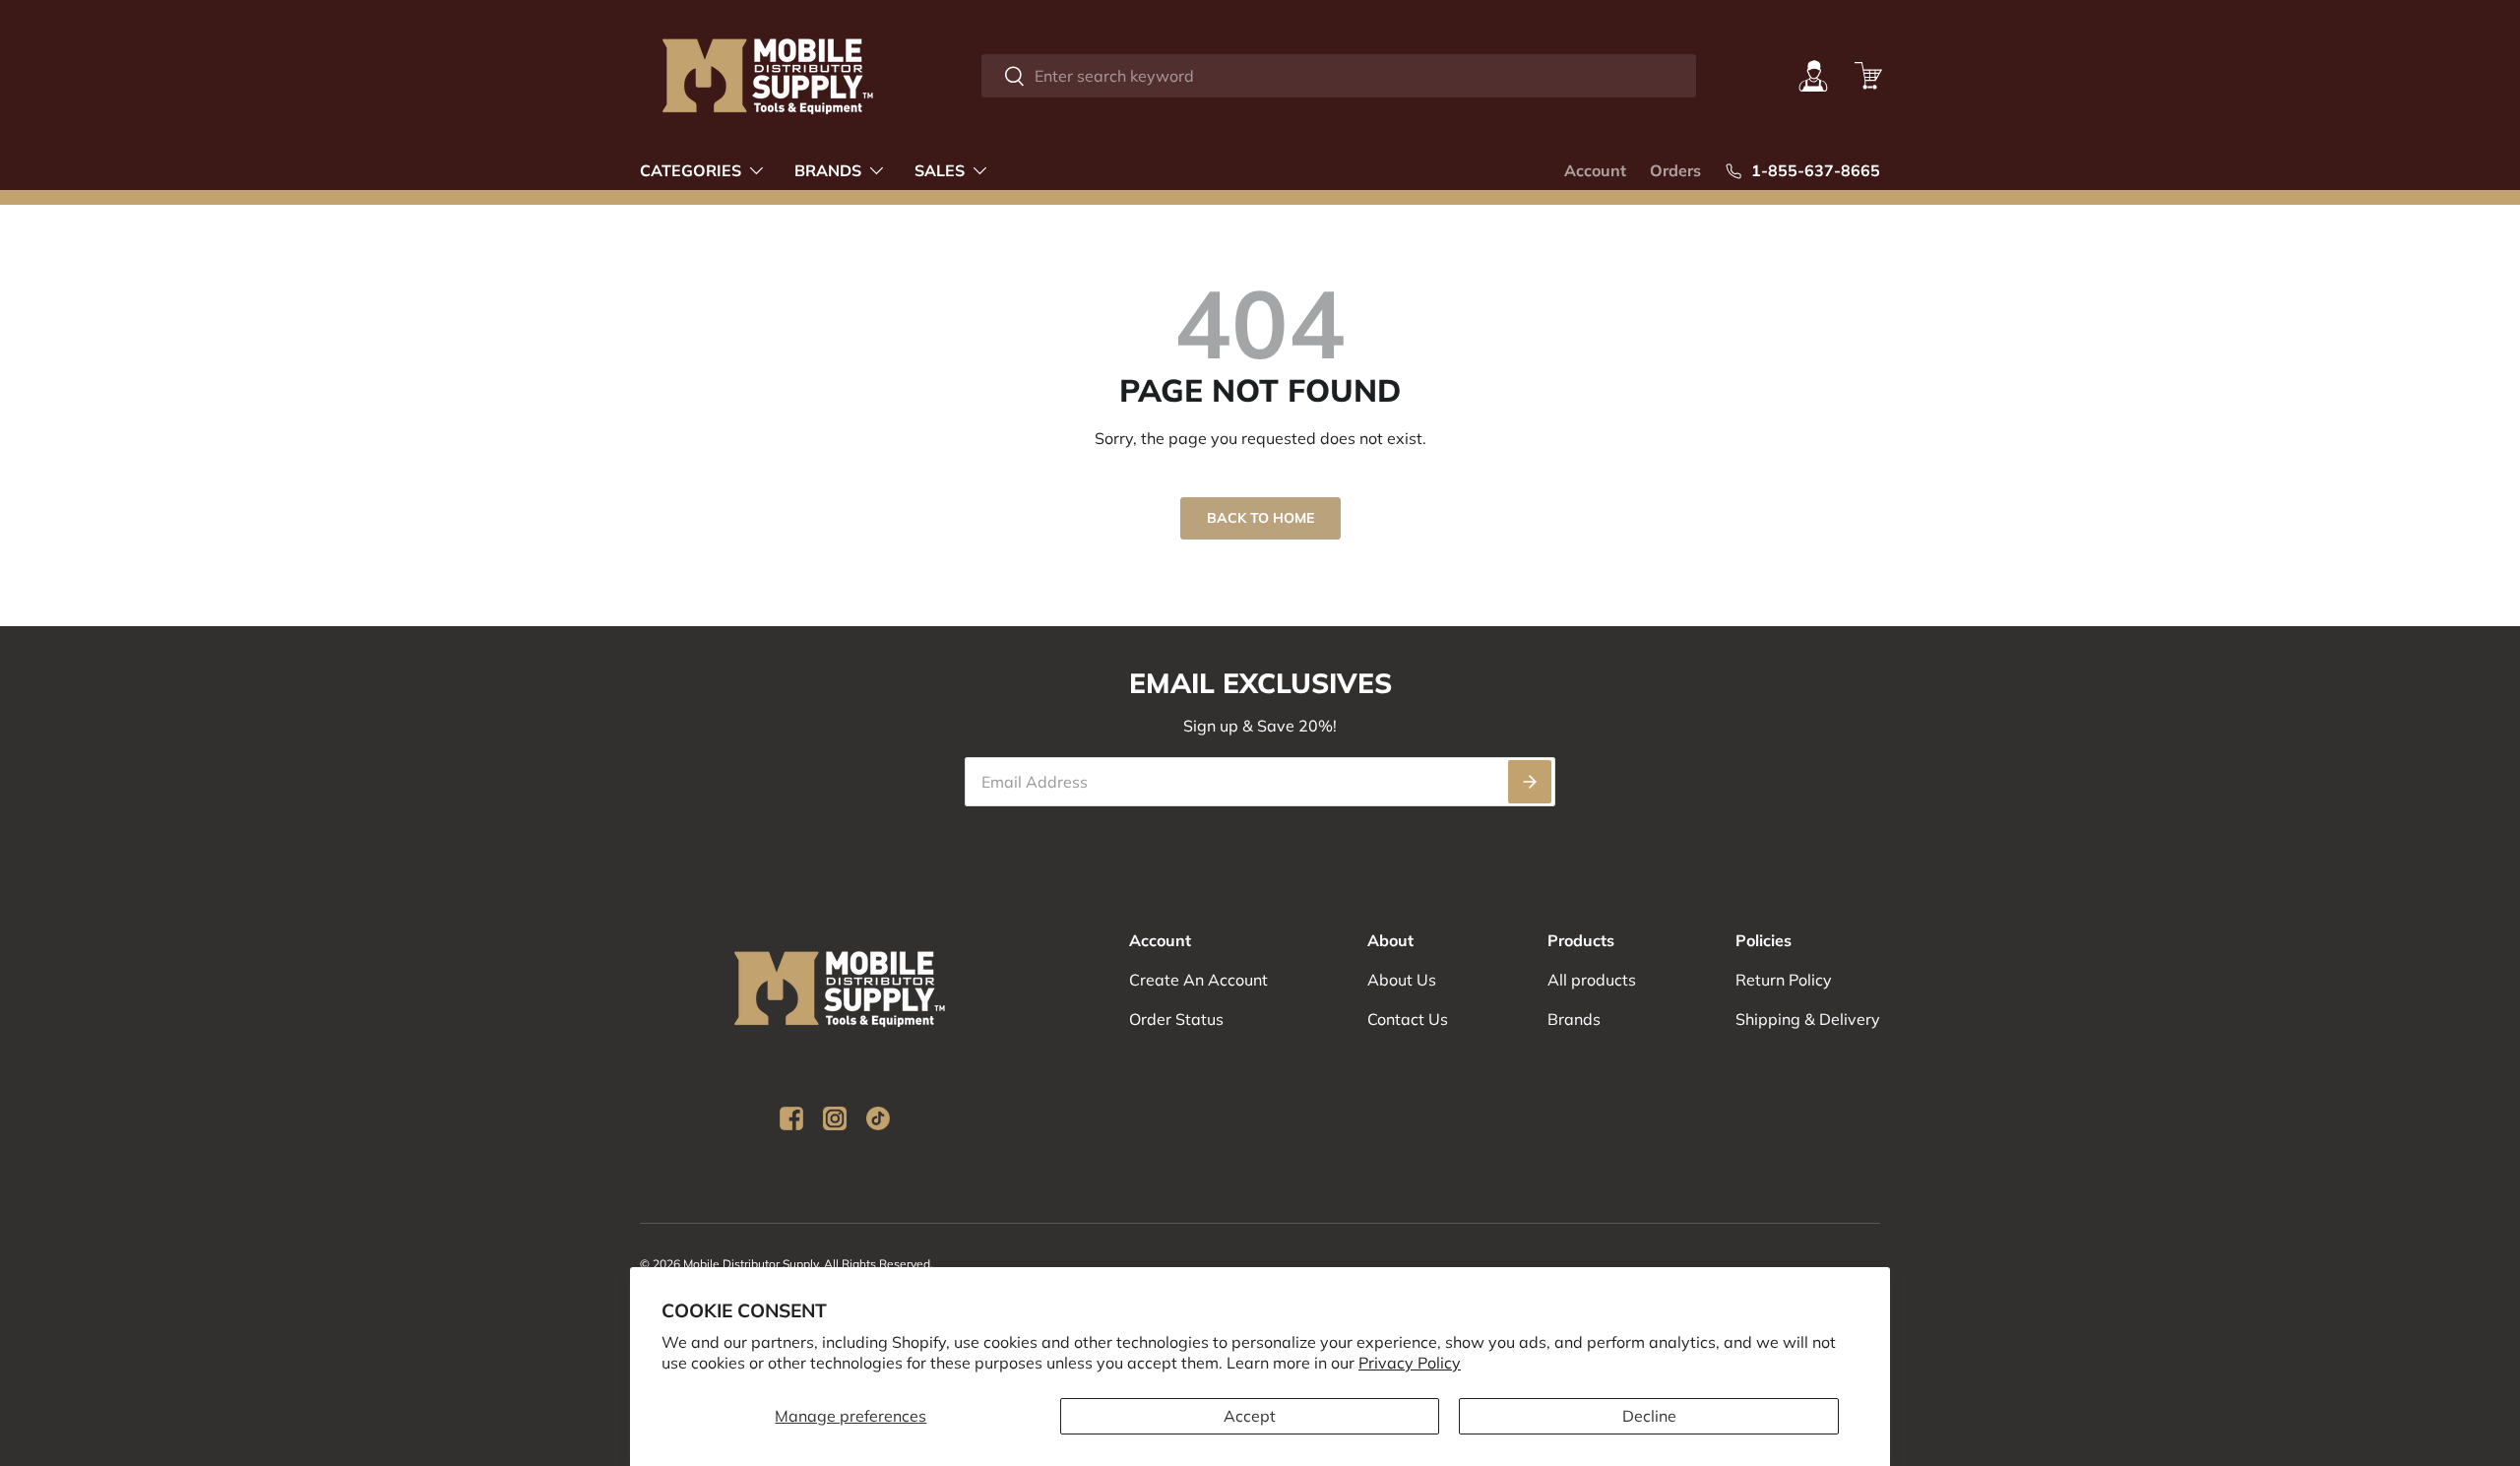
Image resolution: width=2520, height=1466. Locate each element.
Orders (1675, 170)
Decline (1649, 1416)
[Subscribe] (1530, 782)
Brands (828, 170)
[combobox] (1338, 76)
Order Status (1176, 1019)
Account (1595, 170)
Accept (1250, 1416)
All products (1592, 980)
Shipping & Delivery (1808, 1019)
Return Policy (1784, 980)
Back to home (1260, 518)
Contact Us (1408, 1019)
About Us (1402, 980)
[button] (1868, 76)
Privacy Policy (1410, 1363)
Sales (940, 170)
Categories (691, 170)
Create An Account (1198, 980)
